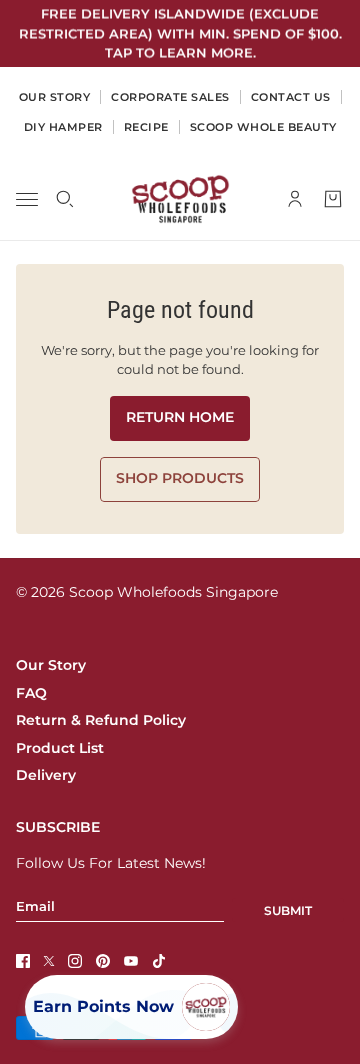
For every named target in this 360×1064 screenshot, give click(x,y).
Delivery (46, 775)
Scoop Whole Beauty (263, 127)
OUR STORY (55, 97)
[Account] (295, 199)
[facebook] (23, 961)
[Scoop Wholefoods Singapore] (180, 199)
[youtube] (131, 961)
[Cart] (333, 199)
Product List (60, 748)
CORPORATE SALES (170, 97)
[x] (49, 961)
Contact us (291, 97)
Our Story (51, 665)
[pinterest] (103, 961)
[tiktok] (159, 961)
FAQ (31, 693)
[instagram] (75, 961)
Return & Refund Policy (101, 720)
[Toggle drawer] (27, 198)
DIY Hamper (63, 127)
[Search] (65, 199)
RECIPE (146, 127)
